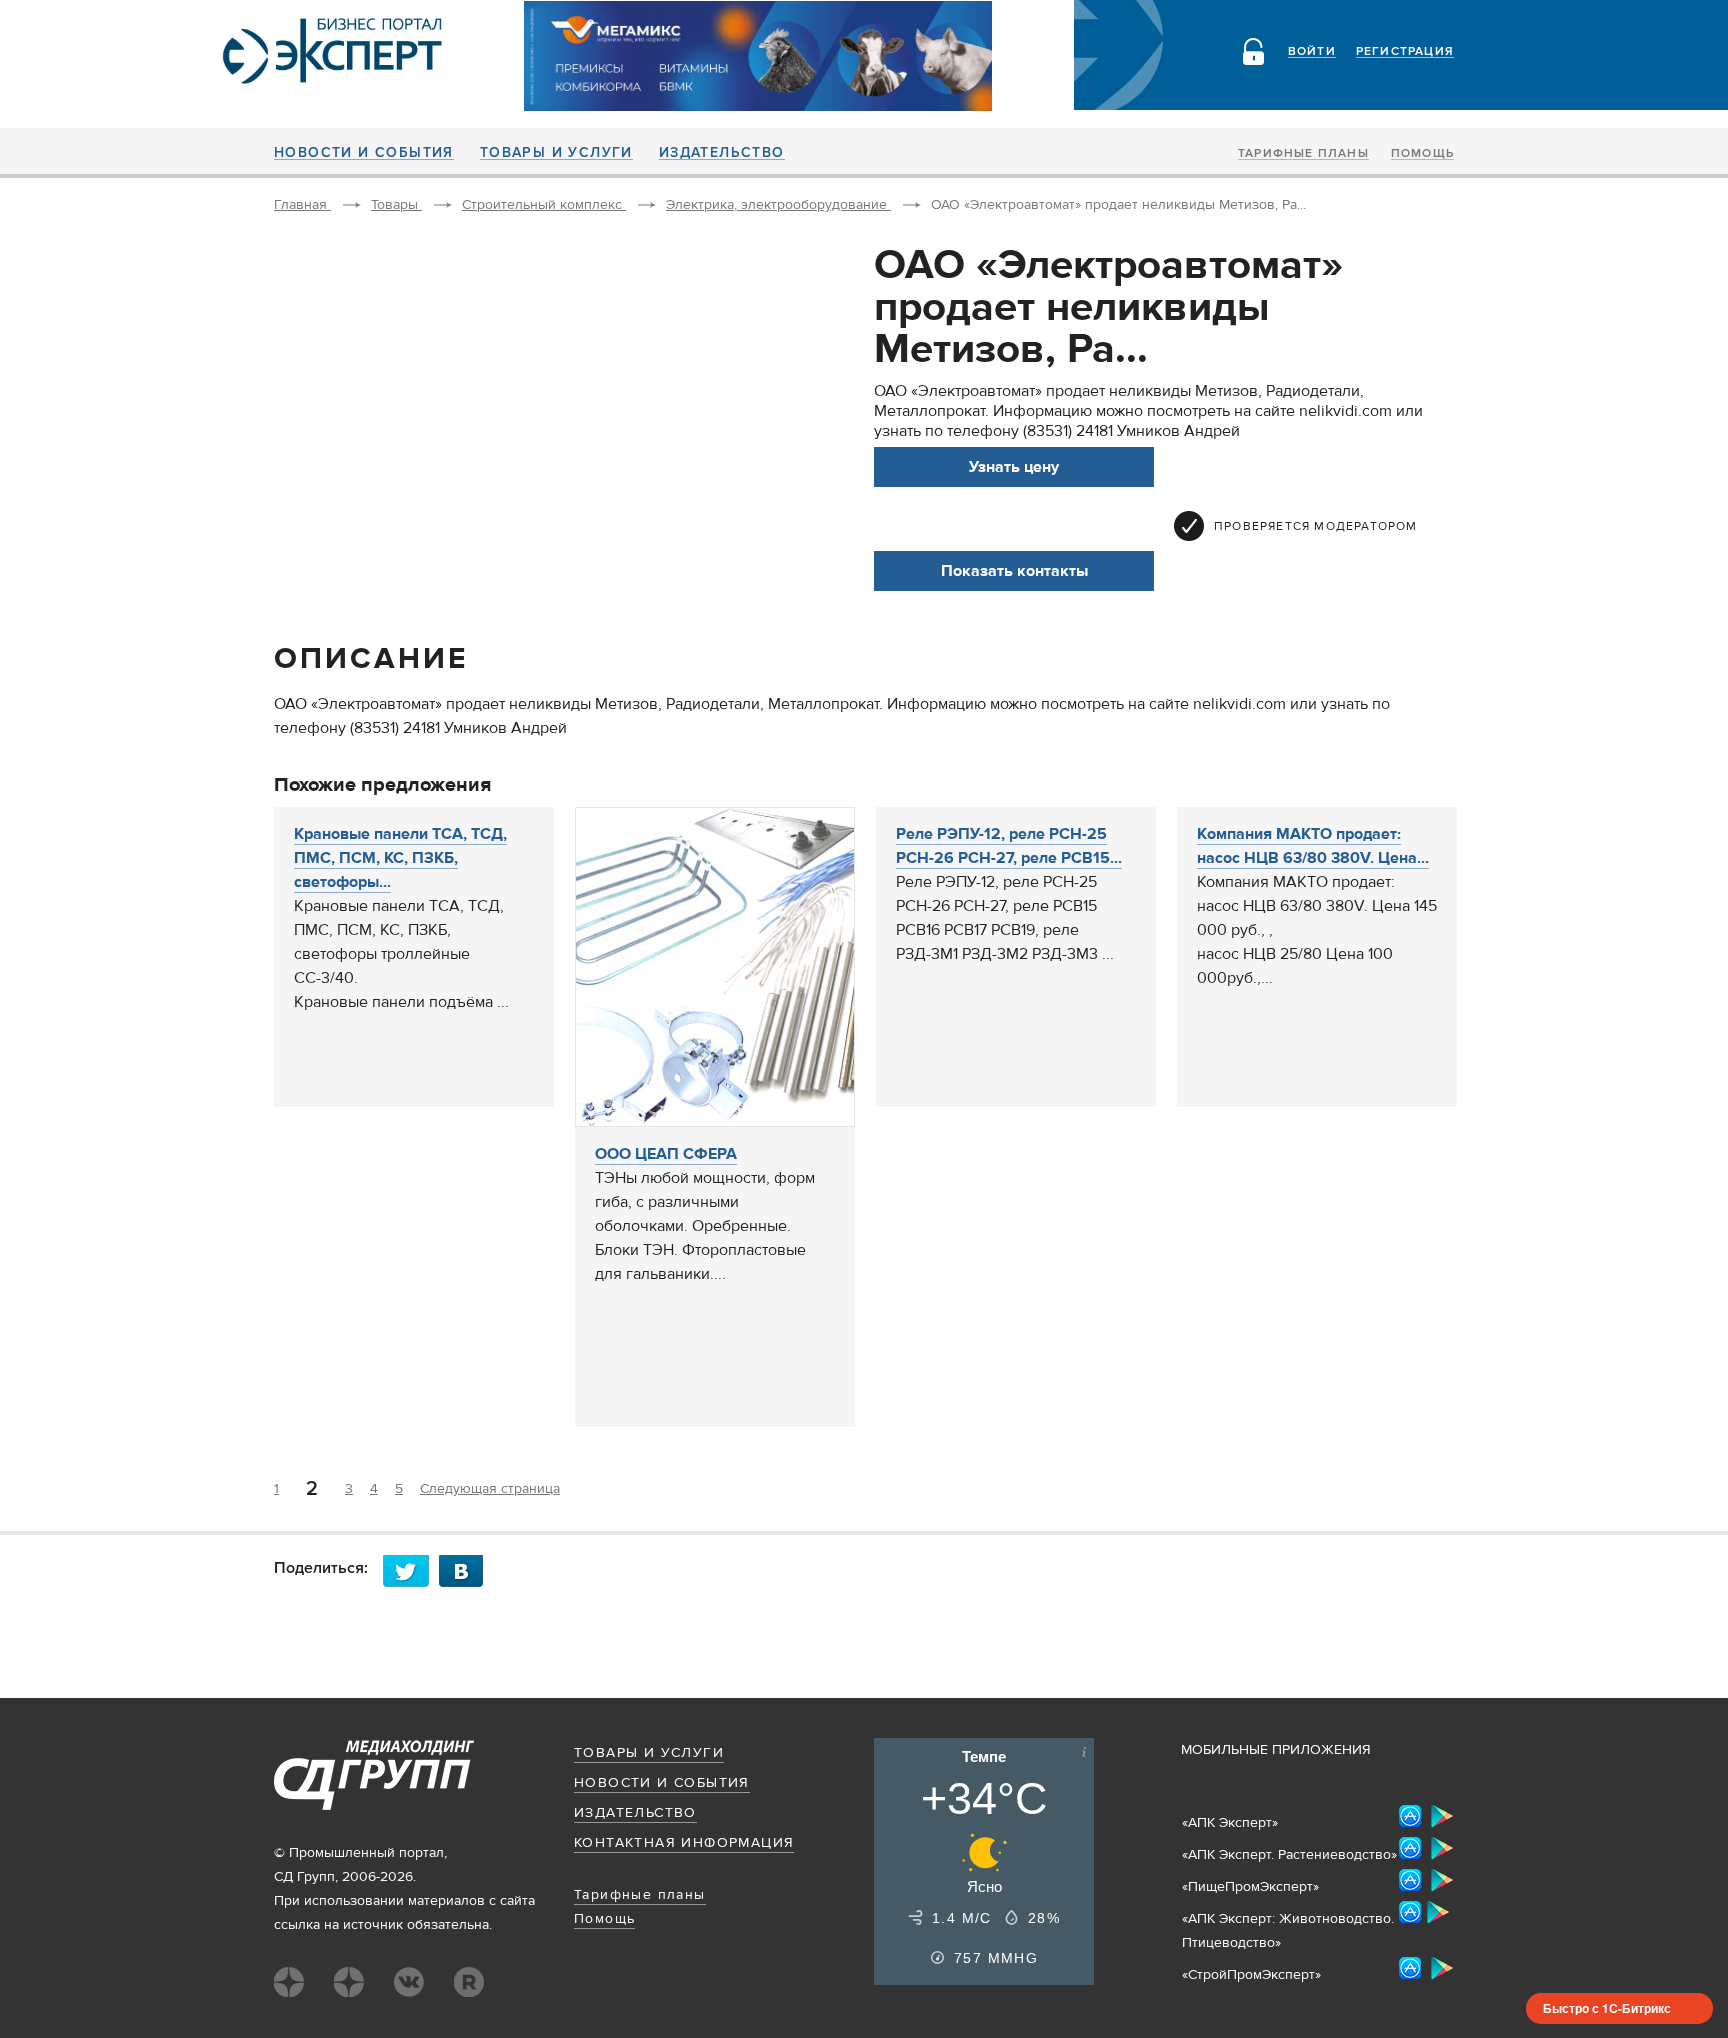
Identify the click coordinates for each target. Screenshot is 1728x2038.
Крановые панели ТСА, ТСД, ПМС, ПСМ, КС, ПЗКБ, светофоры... (400, 858)
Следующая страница (490, 1489)
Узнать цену (1014, 467)
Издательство (722, 153)
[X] (411, 1570)
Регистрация (1405, 52)
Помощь (1422, 154)
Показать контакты (1014, 571)
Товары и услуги (556, 153)
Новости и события (364, 153)
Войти (1312, 52)
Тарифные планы (1303, 154)
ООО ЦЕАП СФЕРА (666, 1154)
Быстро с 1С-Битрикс (1607, 2008)
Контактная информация (684, 1843)
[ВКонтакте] (467, 1570)
